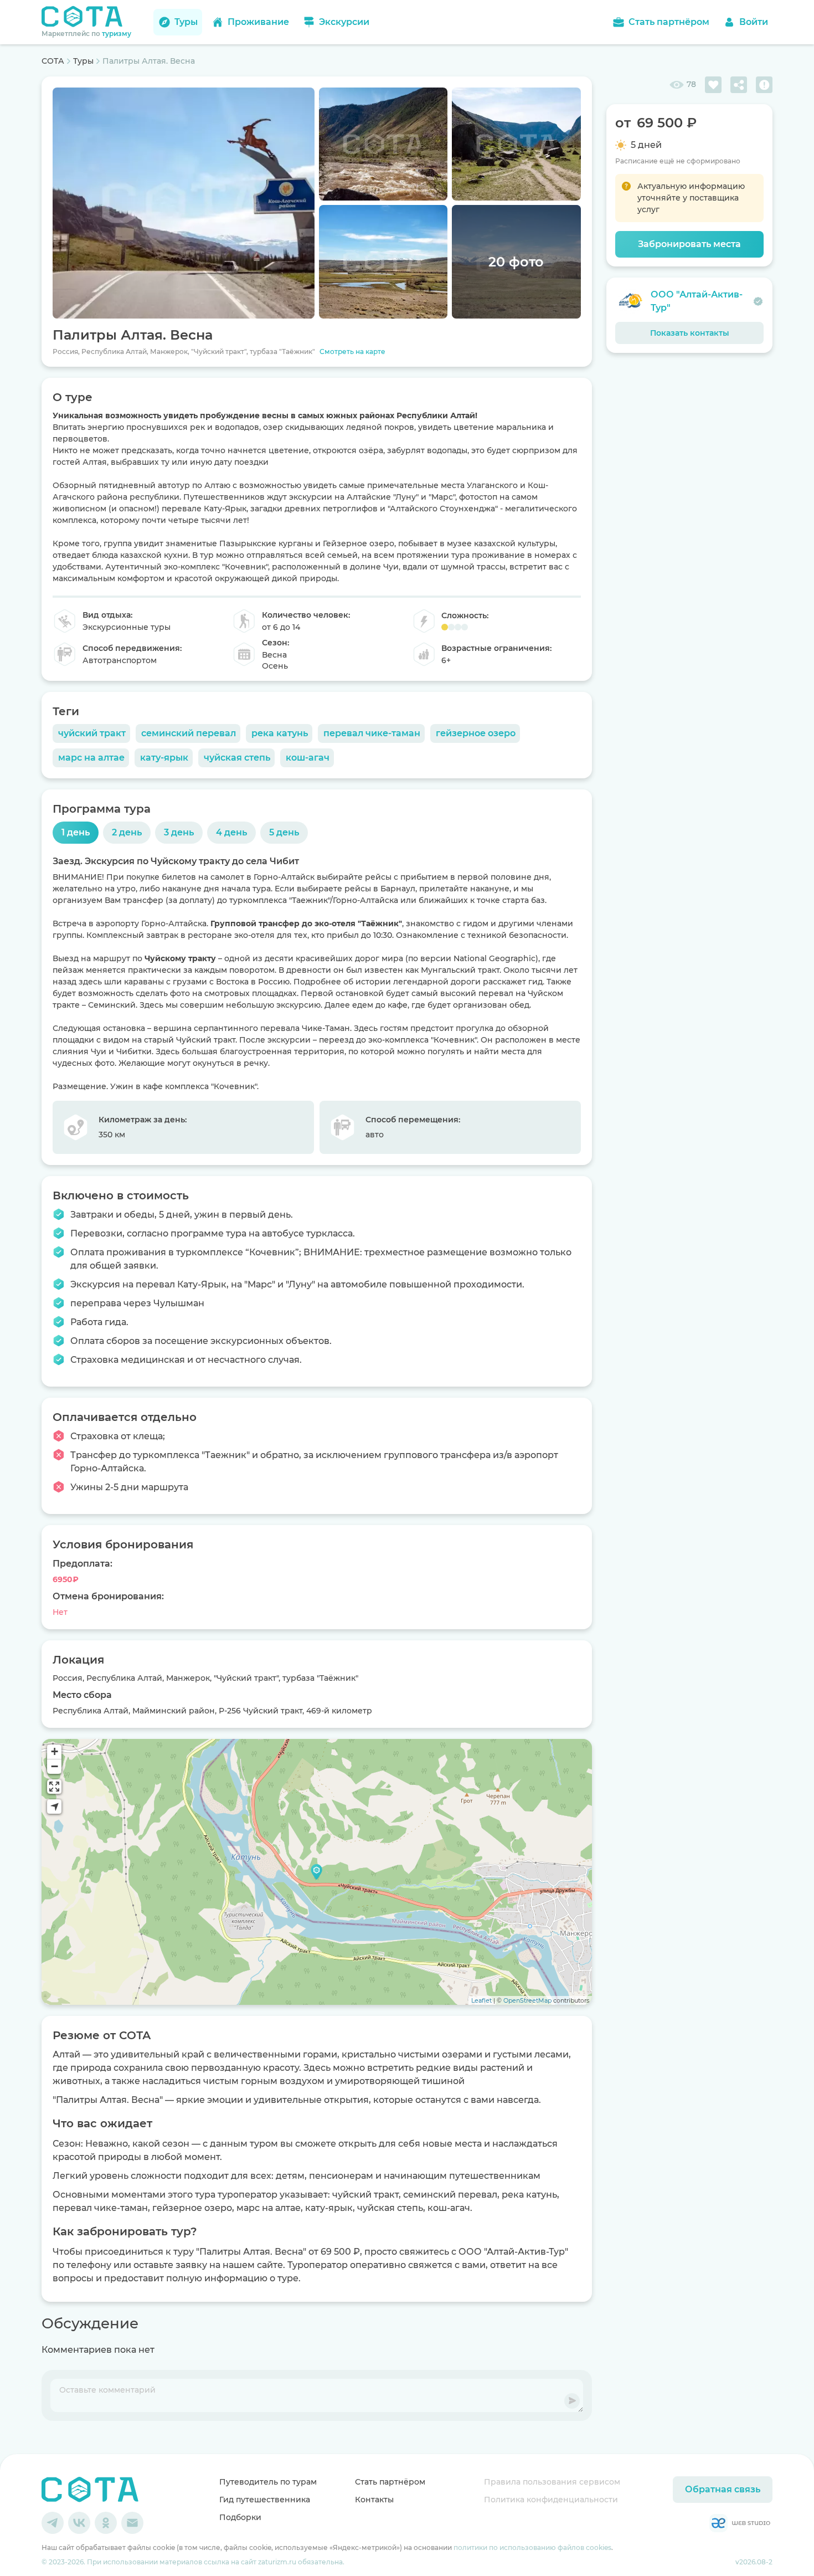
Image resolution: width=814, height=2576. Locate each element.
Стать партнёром (390, 2482)
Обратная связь (723, 2489)
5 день (284, 832)
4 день (231, 832)
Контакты (374, 2500)
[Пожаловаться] (764, 85)
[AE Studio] (740, 2523)
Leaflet (481, 2000)
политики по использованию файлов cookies (532, 2547)
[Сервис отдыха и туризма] (90, 2490)
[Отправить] (572, 2401)
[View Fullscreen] (54, 1787)
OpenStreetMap (527, 2000)
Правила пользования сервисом (552, 2482)
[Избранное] (713, 85)
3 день (179, 832)
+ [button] (55, 1751)
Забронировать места (689, 244)
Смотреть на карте (352, 351)
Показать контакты (690, 333)
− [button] (55, 1766)
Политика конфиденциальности (551, 2500)
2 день (127, 832)
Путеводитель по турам (268, 2482)
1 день (76, 832)
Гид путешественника (265, 2500)
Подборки (240, 2517)
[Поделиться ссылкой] (739, 85)
